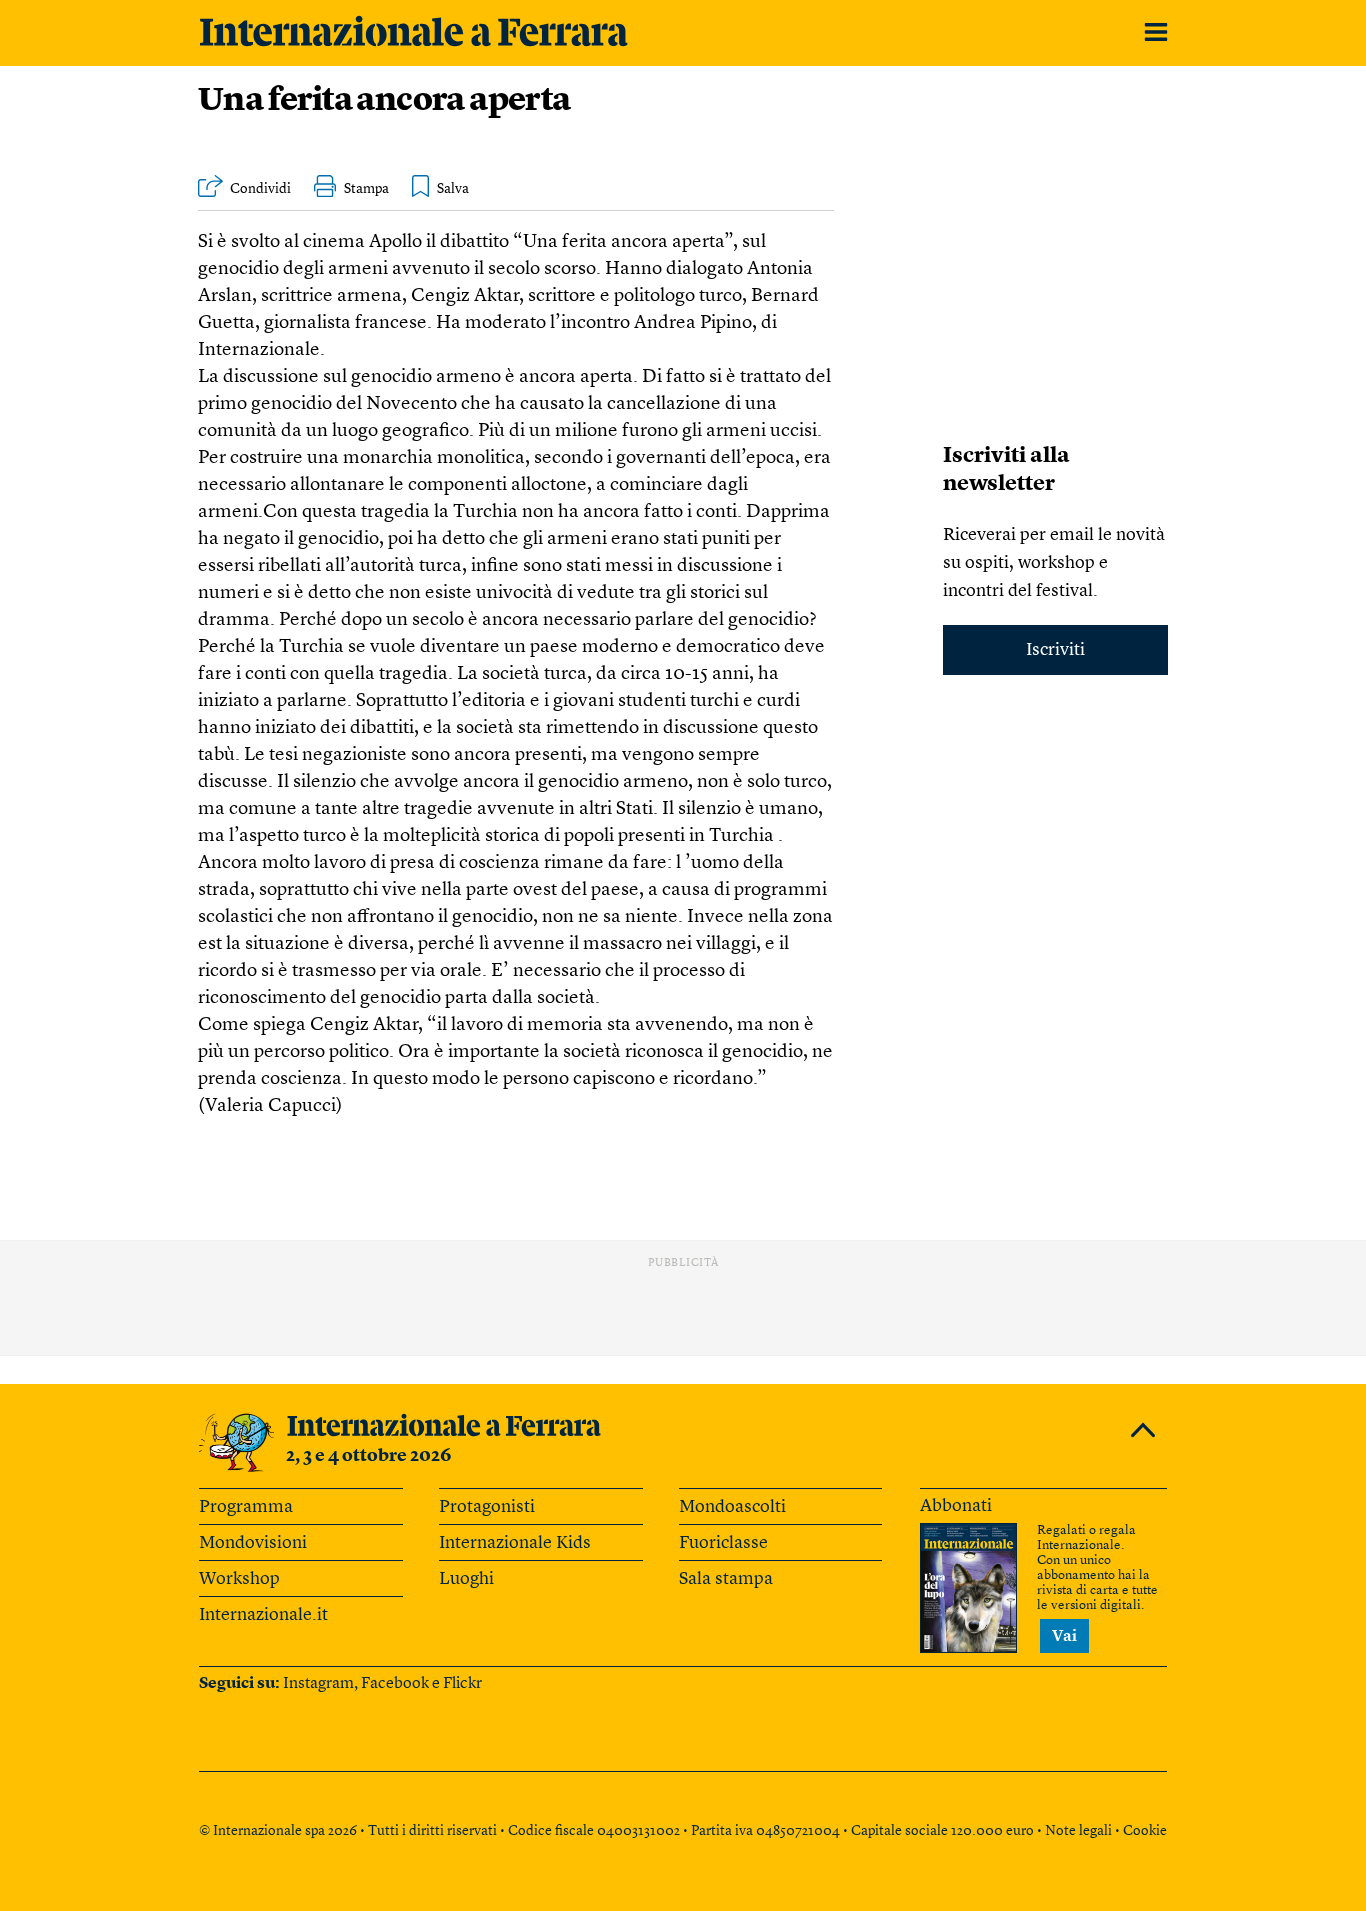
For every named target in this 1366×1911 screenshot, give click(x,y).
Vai (1064, 1637)
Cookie (1145, 1831)
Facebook (395, 1684)
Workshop (239, 1579)
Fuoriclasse (723, 1543)
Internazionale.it (263, 1615)
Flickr (462, 1684)
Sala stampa (726, 1579)
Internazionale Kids (515, 1543)
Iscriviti (1055, 650)
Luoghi (466, 1579)
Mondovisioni (253, 1543)
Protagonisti (487, 1507)
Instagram (318, 1684)
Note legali (1078, 1831)
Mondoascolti (732, 1507)
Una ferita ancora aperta (384, 101)
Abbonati (956, 1506)
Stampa (366, 189)
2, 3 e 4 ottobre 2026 (369, 1456)
